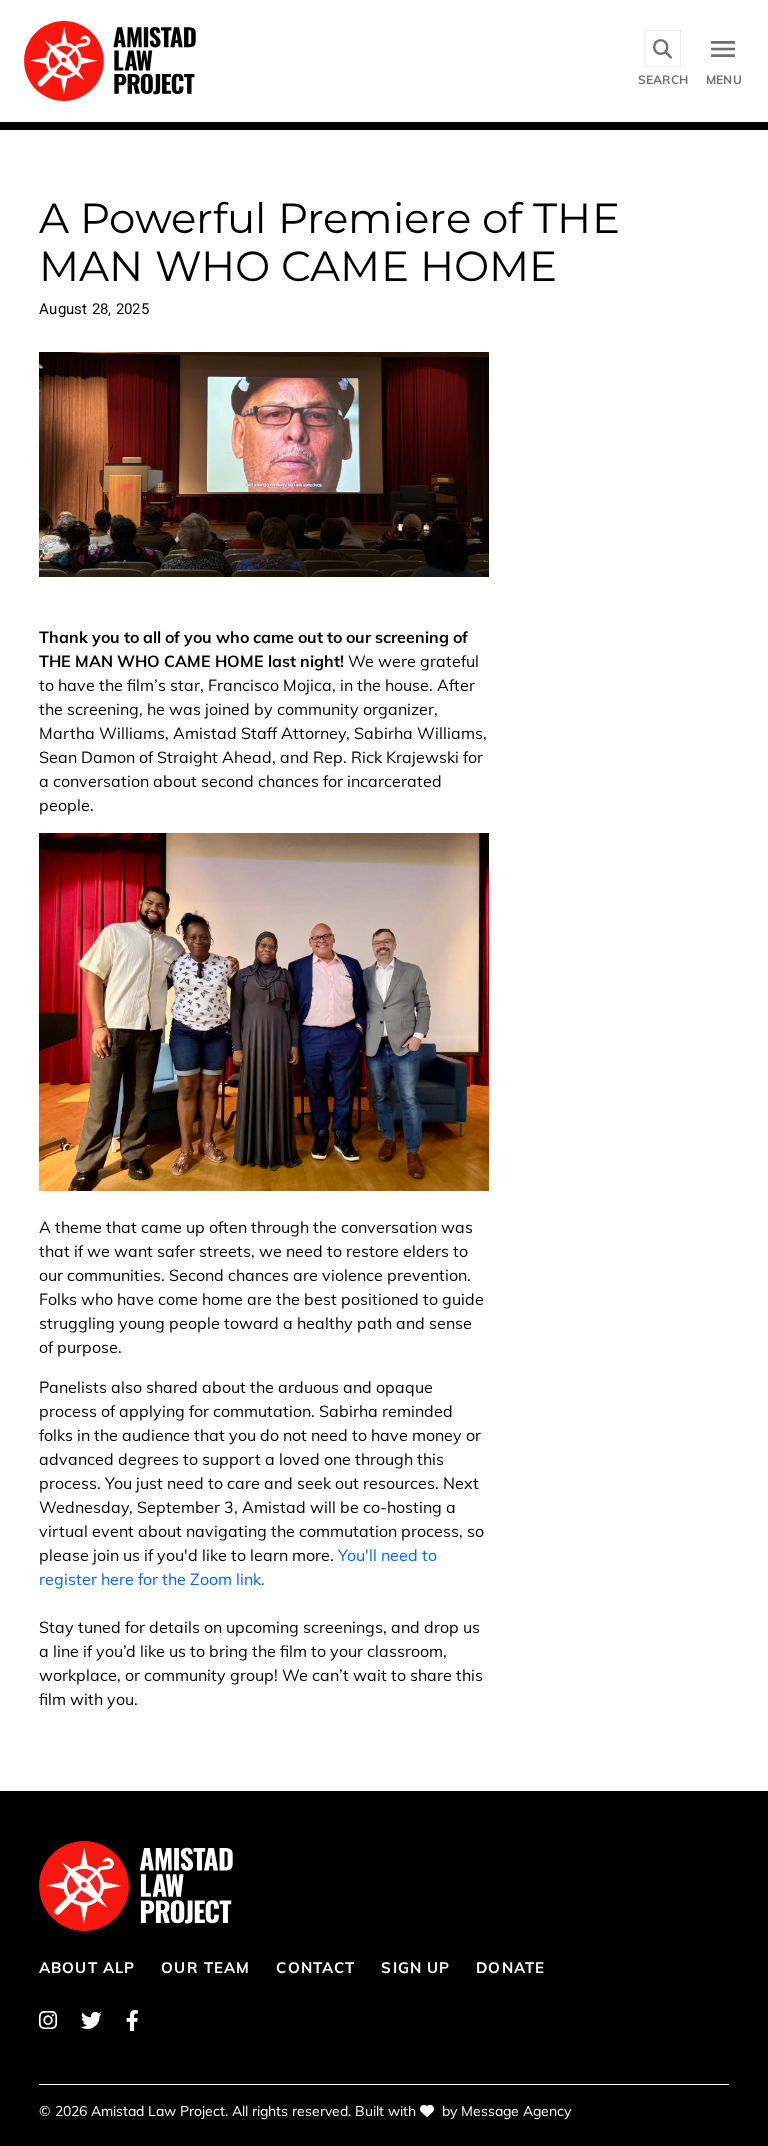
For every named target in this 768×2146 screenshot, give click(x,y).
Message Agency (516, 2111)
